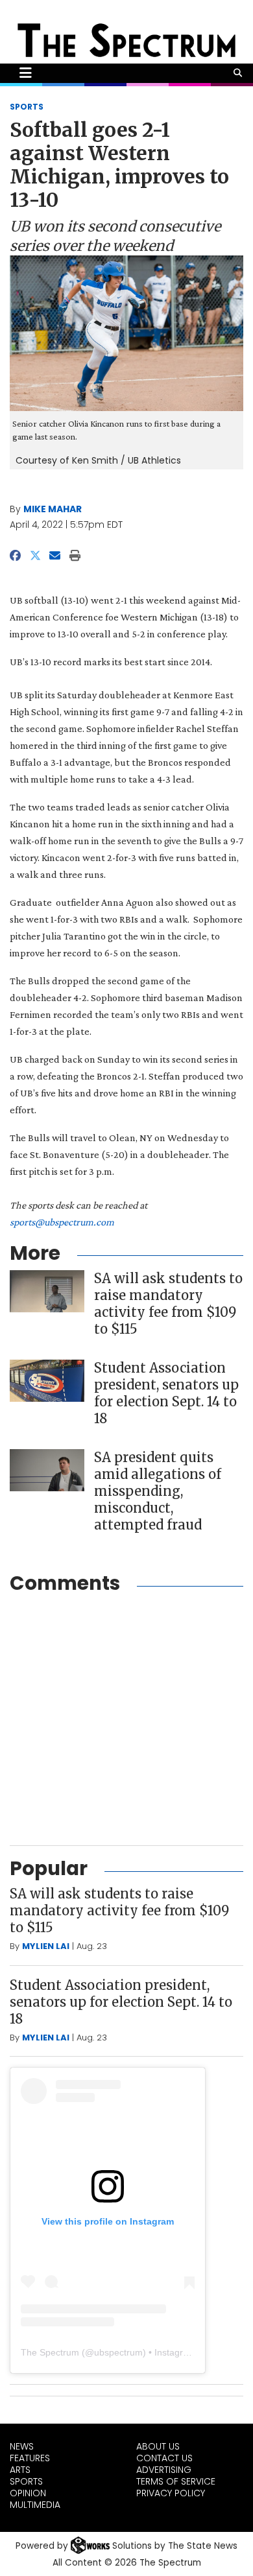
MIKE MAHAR (53, 509)
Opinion (28, 2493)
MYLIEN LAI (46, 1946)
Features (30, 2458)
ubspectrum (118, 2352)
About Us (158, 2446)
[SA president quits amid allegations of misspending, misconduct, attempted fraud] (47, 1470)
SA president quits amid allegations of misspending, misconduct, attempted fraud (158, 1491)
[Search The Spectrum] (238, 73)
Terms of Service (176, 2481)
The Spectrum (50, 2352)
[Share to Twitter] (35, 556)
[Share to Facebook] (15, 556)
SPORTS (27, 107)
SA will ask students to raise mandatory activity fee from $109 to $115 (168, 1304)
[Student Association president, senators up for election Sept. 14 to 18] (47, 1381)
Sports (26, 2481)
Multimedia (35, 2505)
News (22, 2446)
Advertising (164, 2470)
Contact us (164, 2458)
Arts (20, 2470)
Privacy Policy (171, 2493)
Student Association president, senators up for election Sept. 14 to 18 (166, 1393)
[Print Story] (75, 556)
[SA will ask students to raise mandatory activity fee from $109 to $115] (47, 1291)
